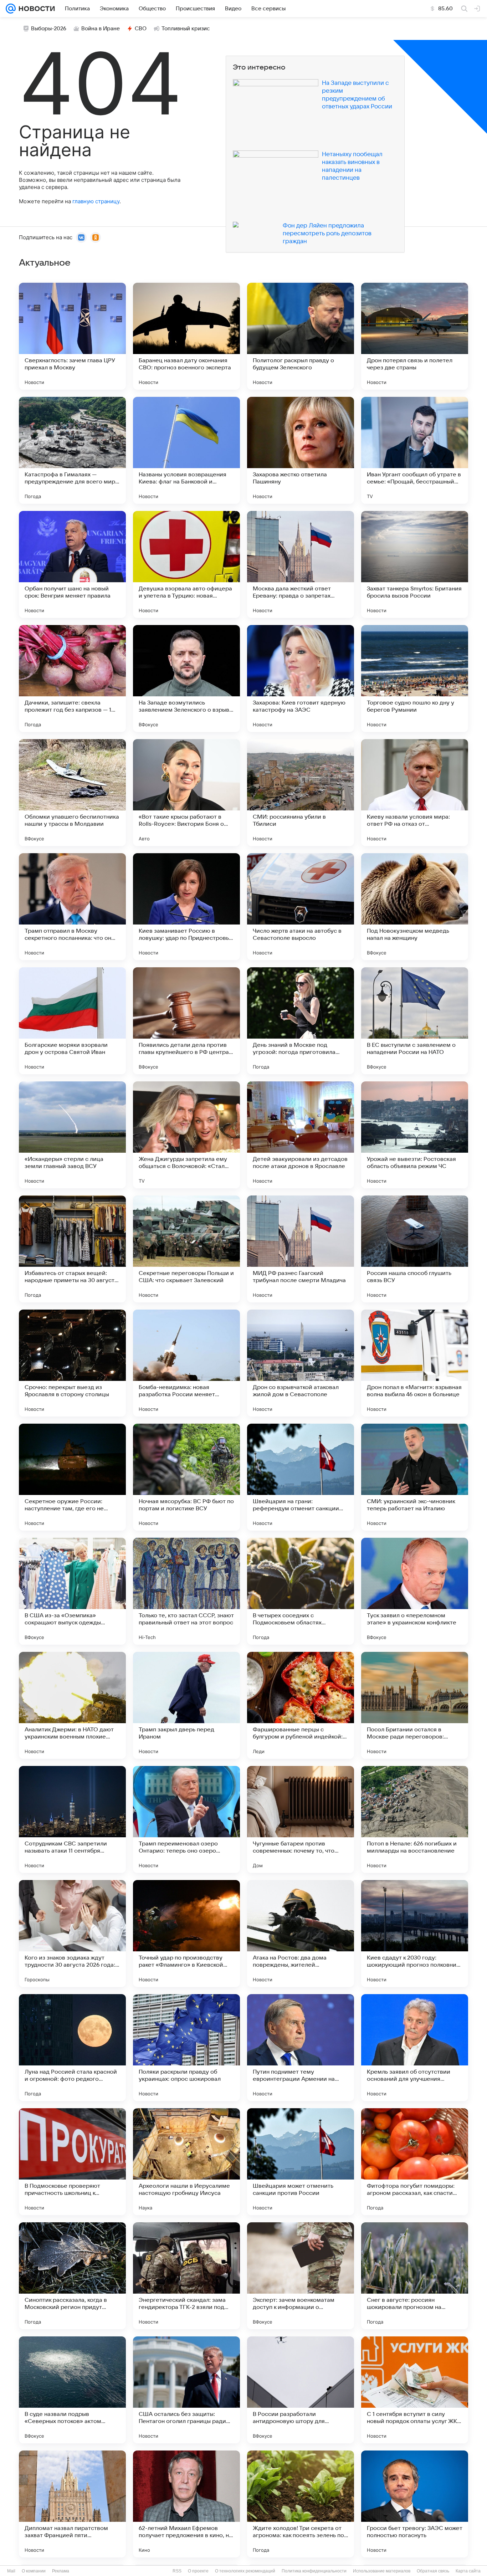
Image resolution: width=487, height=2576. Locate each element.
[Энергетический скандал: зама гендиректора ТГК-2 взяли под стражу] (186, 2276)
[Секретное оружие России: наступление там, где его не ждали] (72, 1477)
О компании (34, 2571)
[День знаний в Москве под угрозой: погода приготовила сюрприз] (301, 1021)
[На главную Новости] (35, 9)
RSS (177, 2571)
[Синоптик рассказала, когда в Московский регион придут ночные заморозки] (72, 2276)
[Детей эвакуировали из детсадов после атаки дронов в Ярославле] (301, 1135)
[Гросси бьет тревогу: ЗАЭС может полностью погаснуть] (415, 2504)
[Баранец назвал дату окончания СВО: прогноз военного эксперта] (186, 336)
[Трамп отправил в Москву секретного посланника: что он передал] (72, 907)
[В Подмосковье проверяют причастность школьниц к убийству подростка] (72, 2162)
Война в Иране (101, 29)
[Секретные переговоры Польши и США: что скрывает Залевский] (186, 1249)
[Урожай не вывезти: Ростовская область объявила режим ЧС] (415, 1135)
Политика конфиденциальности (314, 2571)
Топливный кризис (186, 29)
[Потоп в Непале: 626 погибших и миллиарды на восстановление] (415, 1819)
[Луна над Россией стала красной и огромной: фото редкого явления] (72, 2048)
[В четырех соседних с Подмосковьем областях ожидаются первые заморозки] (301, 1591)
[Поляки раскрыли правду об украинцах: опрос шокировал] (186, 2048)
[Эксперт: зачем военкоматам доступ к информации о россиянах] (301, 2276)
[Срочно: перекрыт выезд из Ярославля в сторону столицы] (72, 1363)
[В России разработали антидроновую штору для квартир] (301, 2390)
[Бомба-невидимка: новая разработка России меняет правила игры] (186, 1363)
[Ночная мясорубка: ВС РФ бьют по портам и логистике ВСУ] (186, 1477)
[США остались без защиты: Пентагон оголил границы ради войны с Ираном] (186, 2390)
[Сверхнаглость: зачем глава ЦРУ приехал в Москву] (72, 336)
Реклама (61, 2571)
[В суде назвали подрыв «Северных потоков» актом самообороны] (72, 2390)
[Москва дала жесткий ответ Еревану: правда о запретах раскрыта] (301, 564)
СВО (141, 29)
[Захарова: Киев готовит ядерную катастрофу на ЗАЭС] (301, 678)
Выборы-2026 (49, 29)
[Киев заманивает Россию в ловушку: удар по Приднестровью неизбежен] (186, 907)
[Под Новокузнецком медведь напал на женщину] (415, 907)
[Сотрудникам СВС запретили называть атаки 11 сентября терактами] (72, 1819)
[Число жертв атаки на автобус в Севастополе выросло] (301, 907)
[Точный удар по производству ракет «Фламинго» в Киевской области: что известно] (186, 1934)
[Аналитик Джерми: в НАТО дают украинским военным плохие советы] (72, 1705)
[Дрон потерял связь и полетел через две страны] (415, 336)
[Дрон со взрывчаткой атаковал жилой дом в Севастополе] (301, 1363)
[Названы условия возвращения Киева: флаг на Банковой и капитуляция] (186, 450)
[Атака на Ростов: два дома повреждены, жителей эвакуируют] (301, 1934)
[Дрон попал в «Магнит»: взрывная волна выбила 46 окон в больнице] (415, 1363)
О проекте (198, 2571)
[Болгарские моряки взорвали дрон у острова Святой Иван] (72, 1021)
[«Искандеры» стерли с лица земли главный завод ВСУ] (72, 1135)
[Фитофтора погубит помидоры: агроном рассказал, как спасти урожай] (415, 2162)
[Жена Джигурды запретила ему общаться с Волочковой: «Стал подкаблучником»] (186, 1135)
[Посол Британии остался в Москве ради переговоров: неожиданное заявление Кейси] (415, 1705)
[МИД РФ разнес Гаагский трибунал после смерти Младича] (301, 1249)
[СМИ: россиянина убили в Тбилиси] (301, 793)
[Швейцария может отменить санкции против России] (301, 2162)
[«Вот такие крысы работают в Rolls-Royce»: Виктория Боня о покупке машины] (186, 793)
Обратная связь (433, 2571)
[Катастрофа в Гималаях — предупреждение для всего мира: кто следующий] (72, 450)
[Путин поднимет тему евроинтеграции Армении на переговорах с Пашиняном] (301, 2048)
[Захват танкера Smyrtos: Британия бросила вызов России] (415, 564)
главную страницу (96, 201)
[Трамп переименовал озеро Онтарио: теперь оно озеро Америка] (186, 1819)
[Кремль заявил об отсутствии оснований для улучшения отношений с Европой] (415, 2048)
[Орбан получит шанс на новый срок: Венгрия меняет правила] (72, 564)
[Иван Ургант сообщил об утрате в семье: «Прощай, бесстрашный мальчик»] (415, 450)
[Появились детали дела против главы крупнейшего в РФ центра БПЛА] (186, 1021)
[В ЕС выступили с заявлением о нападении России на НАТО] (415, 1021)
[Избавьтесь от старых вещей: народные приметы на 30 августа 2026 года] (72, 1249)
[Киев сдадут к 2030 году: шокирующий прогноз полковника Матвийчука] (415, 1934)
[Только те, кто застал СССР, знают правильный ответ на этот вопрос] (186, 1591)
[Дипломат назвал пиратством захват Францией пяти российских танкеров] (72, 2504)
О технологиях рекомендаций (245, 2571)
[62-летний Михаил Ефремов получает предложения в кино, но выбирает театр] (186, 2504)
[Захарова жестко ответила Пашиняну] (301, 450)
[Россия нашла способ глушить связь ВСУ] (415, 1249)
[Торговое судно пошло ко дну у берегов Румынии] (415, 678)
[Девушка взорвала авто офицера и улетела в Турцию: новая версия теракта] (186, 564)
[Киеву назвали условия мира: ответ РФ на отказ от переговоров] (415, 793)
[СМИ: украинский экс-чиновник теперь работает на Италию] (415, 1477)
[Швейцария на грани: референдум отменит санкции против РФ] (301, 1477)
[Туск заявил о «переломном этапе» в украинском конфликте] (415, 1591)
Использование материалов (382, 2571)
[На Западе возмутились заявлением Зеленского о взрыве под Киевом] (186, 678)
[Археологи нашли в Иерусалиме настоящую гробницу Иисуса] (186, 2162)
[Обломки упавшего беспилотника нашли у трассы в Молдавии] (72, 793)
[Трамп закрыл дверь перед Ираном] (186, 1705)
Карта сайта (468, 2571)
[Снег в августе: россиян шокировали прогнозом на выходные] (415, 2276)
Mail (11, 2571)
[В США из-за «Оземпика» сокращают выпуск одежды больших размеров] (72, 1591)
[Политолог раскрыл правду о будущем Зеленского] (301, 336)
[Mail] (11, 9)
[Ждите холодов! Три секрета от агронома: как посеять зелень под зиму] (301, 2504)
